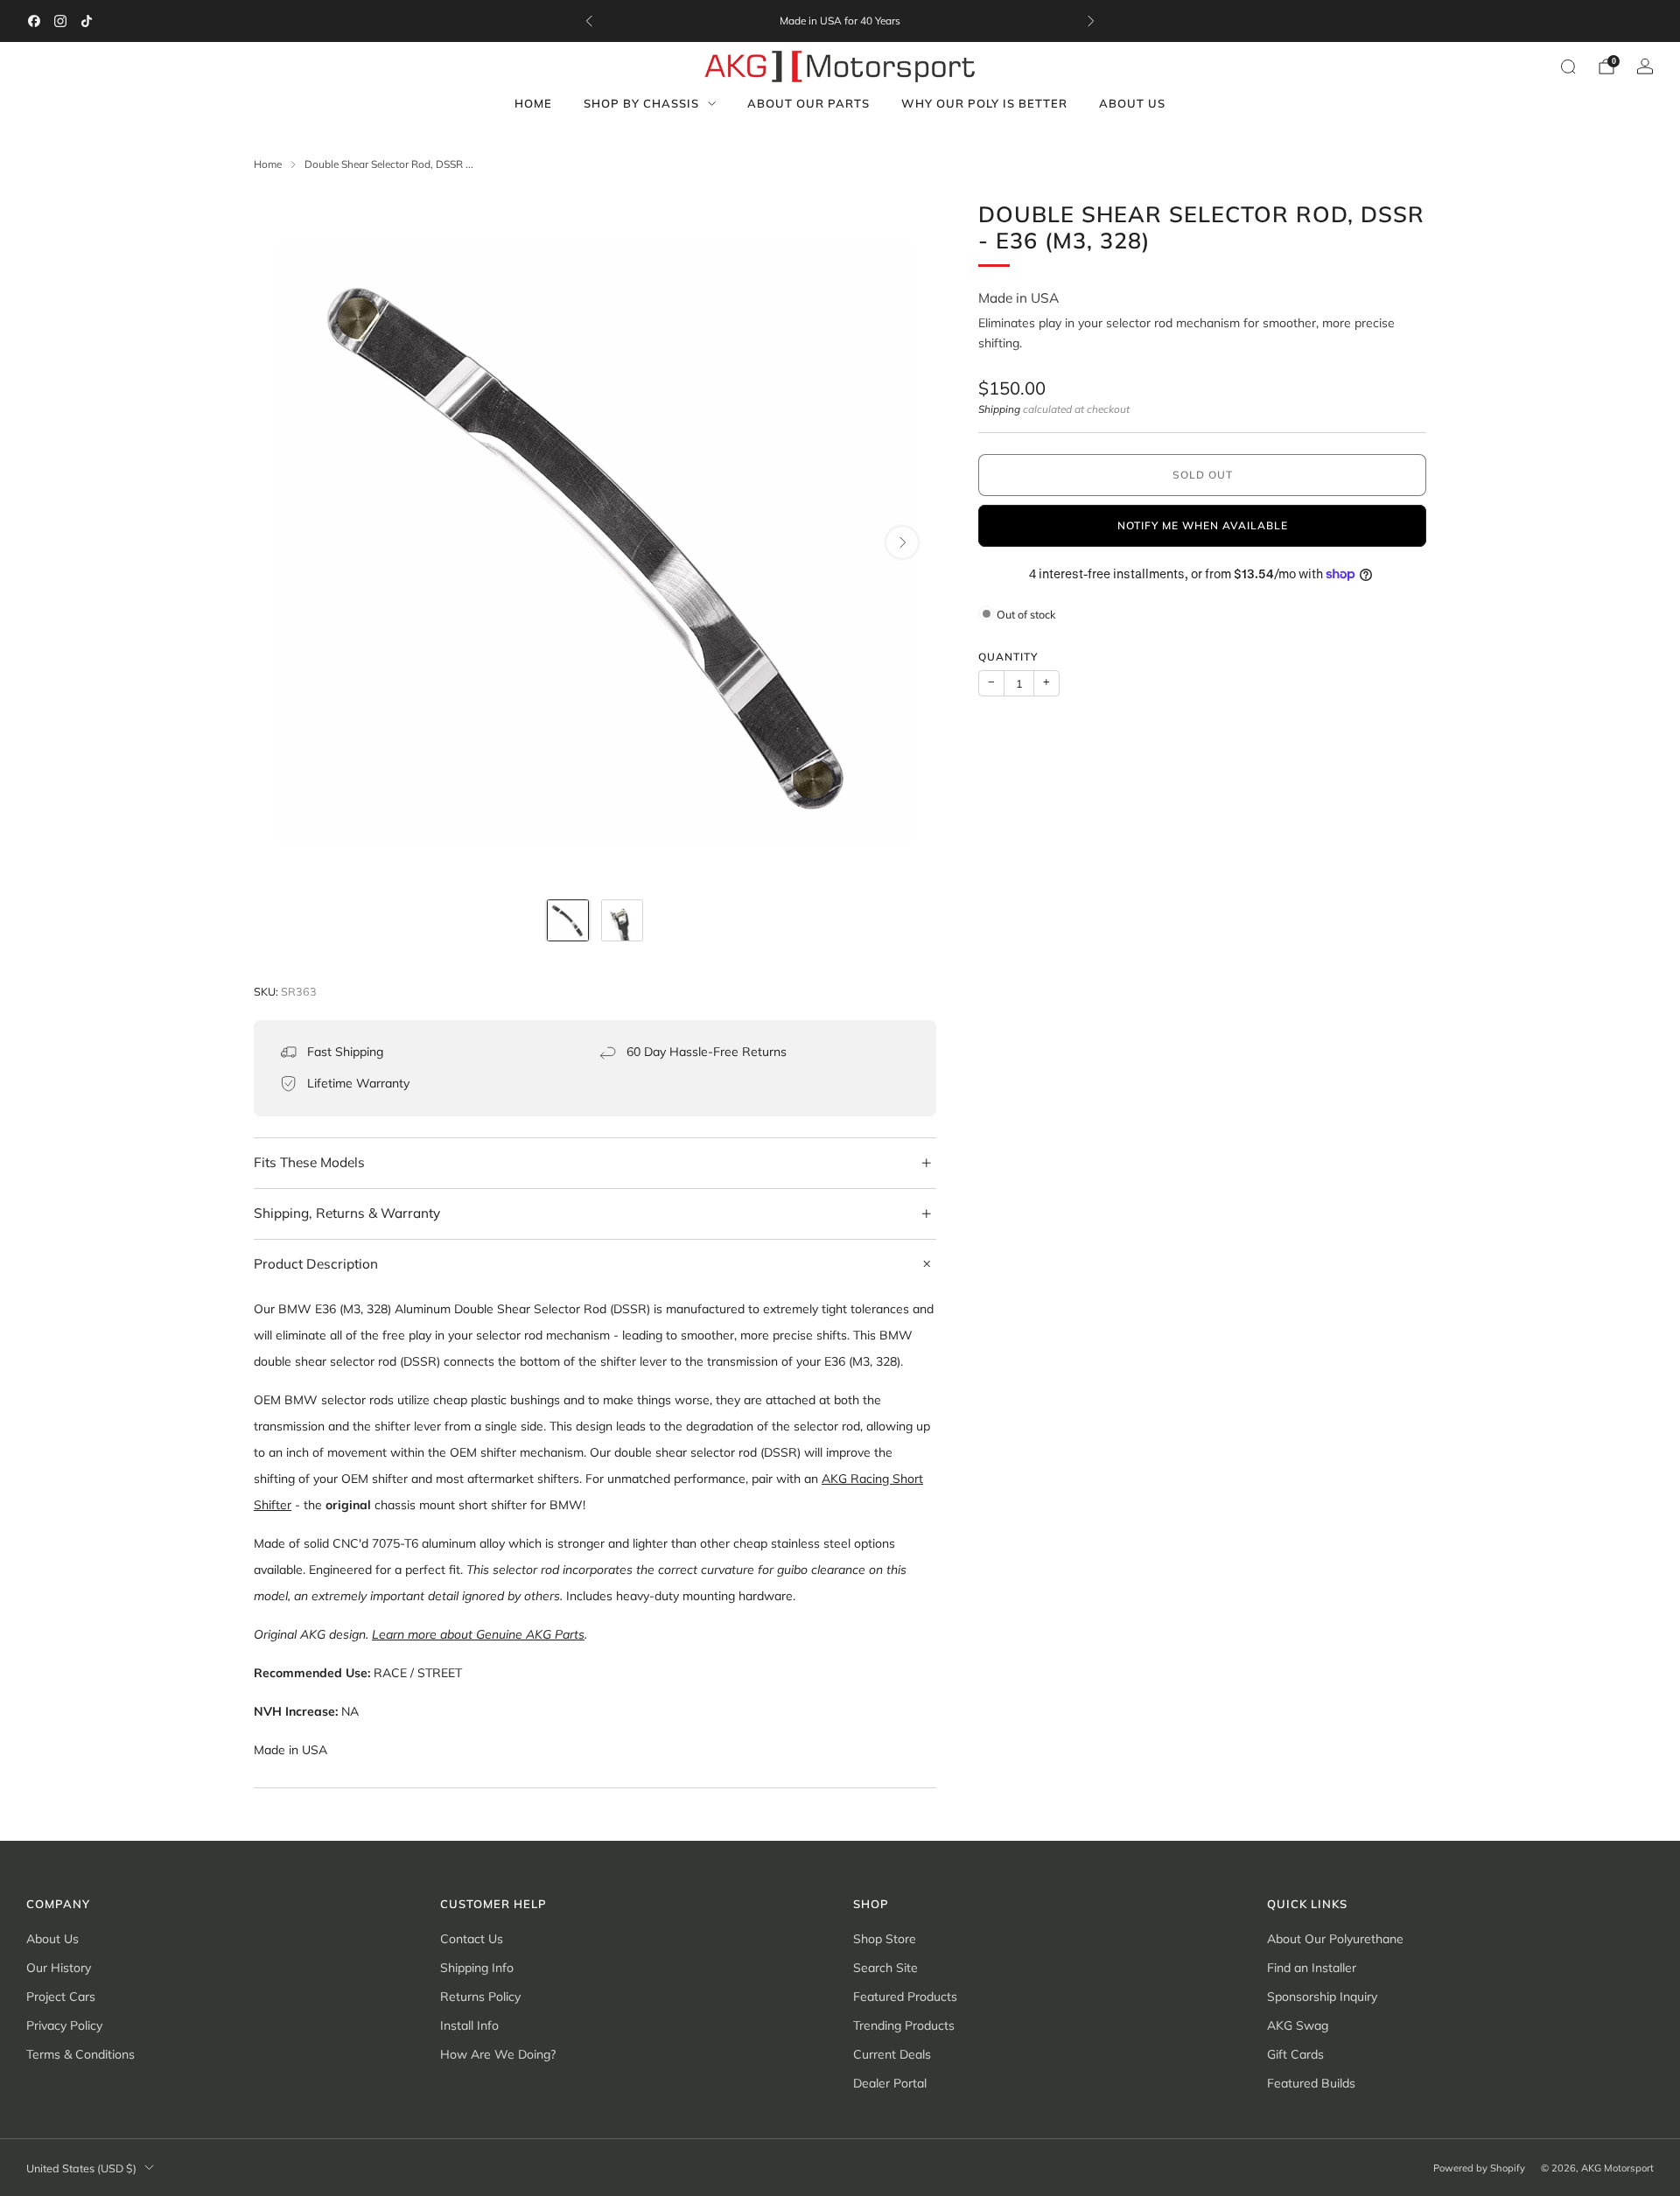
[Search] (1568, 66)
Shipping (999, 409)
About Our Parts (808, 103)
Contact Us (472, 1939)
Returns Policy (480, 1997)
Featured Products (905, 1997)
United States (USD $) (81, 2168)
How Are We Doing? (498, 2054)
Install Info (469, 2025)
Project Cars (61, 1997)
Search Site (885, 1968)
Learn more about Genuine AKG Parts (478, 1634)
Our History (59, 1968)
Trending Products (904, 2025)
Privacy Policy (64, 2025)
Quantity (1008, 656)
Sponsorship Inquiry (1322, 1997)
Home (533, 103)
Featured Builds (1311, 2083)
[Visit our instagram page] (60, 21)
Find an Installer (1312, 1968)
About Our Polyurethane (1335, 1939)
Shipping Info (477, 1968)
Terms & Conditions (80, 2054)
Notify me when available (1203, 525)
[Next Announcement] (1091, 21)
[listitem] (840, 21)
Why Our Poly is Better (984, 103)
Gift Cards (1295, 2054)
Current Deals (892, 2054)
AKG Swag (1298, 2025)
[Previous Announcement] (589, 21)
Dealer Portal (890, 2083)
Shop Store (885, 1939)
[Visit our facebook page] (34, 21)
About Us (1132, 103)
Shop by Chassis (641, 103)
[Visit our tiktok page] (87, 21)
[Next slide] (902, 542)
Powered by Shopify (1479, 2168)
